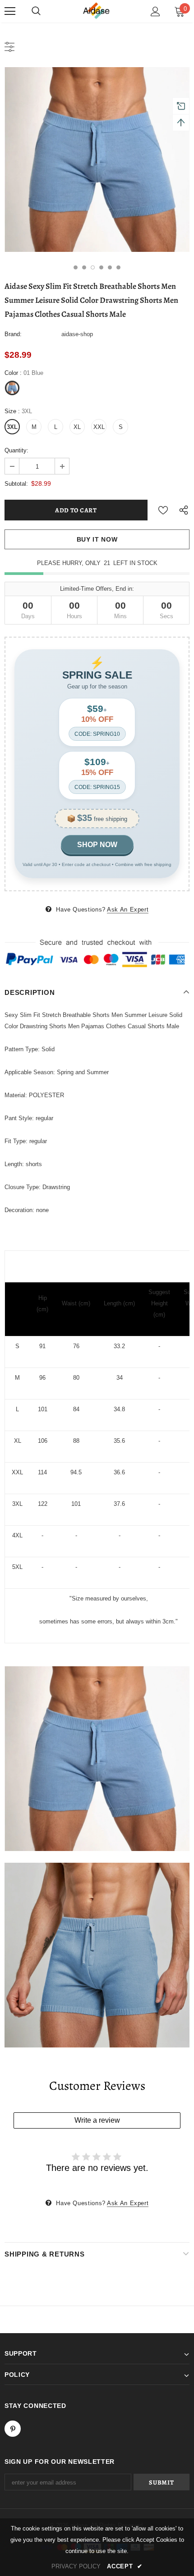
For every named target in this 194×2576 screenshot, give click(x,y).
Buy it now (97, 539)
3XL (12, 427)
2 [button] (84, 267)
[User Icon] (155, 11)
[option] (97, 160)
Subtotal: (16, 484)
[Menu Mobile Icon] (10, 11)
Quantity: (16, 450)
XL (77, 427)
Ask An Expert (128, 910)
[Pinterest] (13, 2429)
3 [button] (93, 267)
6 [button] (118, 267)
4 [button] (101, 267)
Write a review (97, 2120)
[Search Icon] (36, 11)
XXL (99, 427)
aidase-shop (77, 334)
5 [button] (110, 267)
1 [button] (76, 267)
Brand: (13, 334)
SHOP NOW (97, 845)
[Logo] (97, 11)
